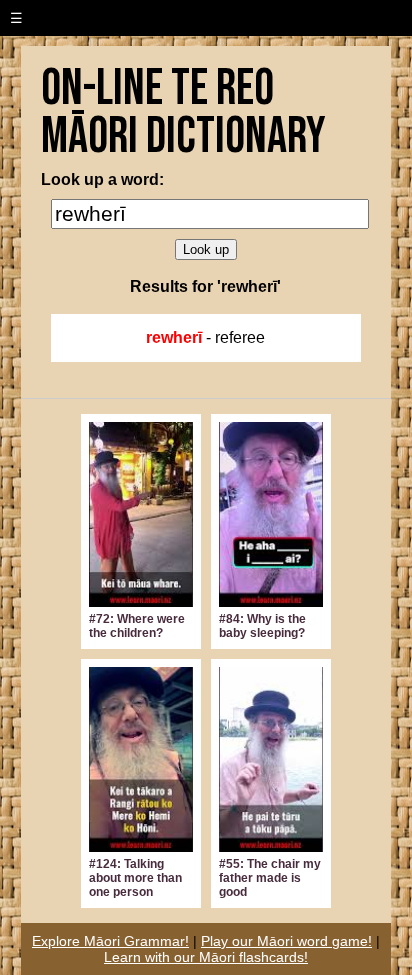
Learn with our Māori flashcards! (206, 957)
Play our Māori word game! (286, 941)
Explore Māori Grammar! (110, 941)
